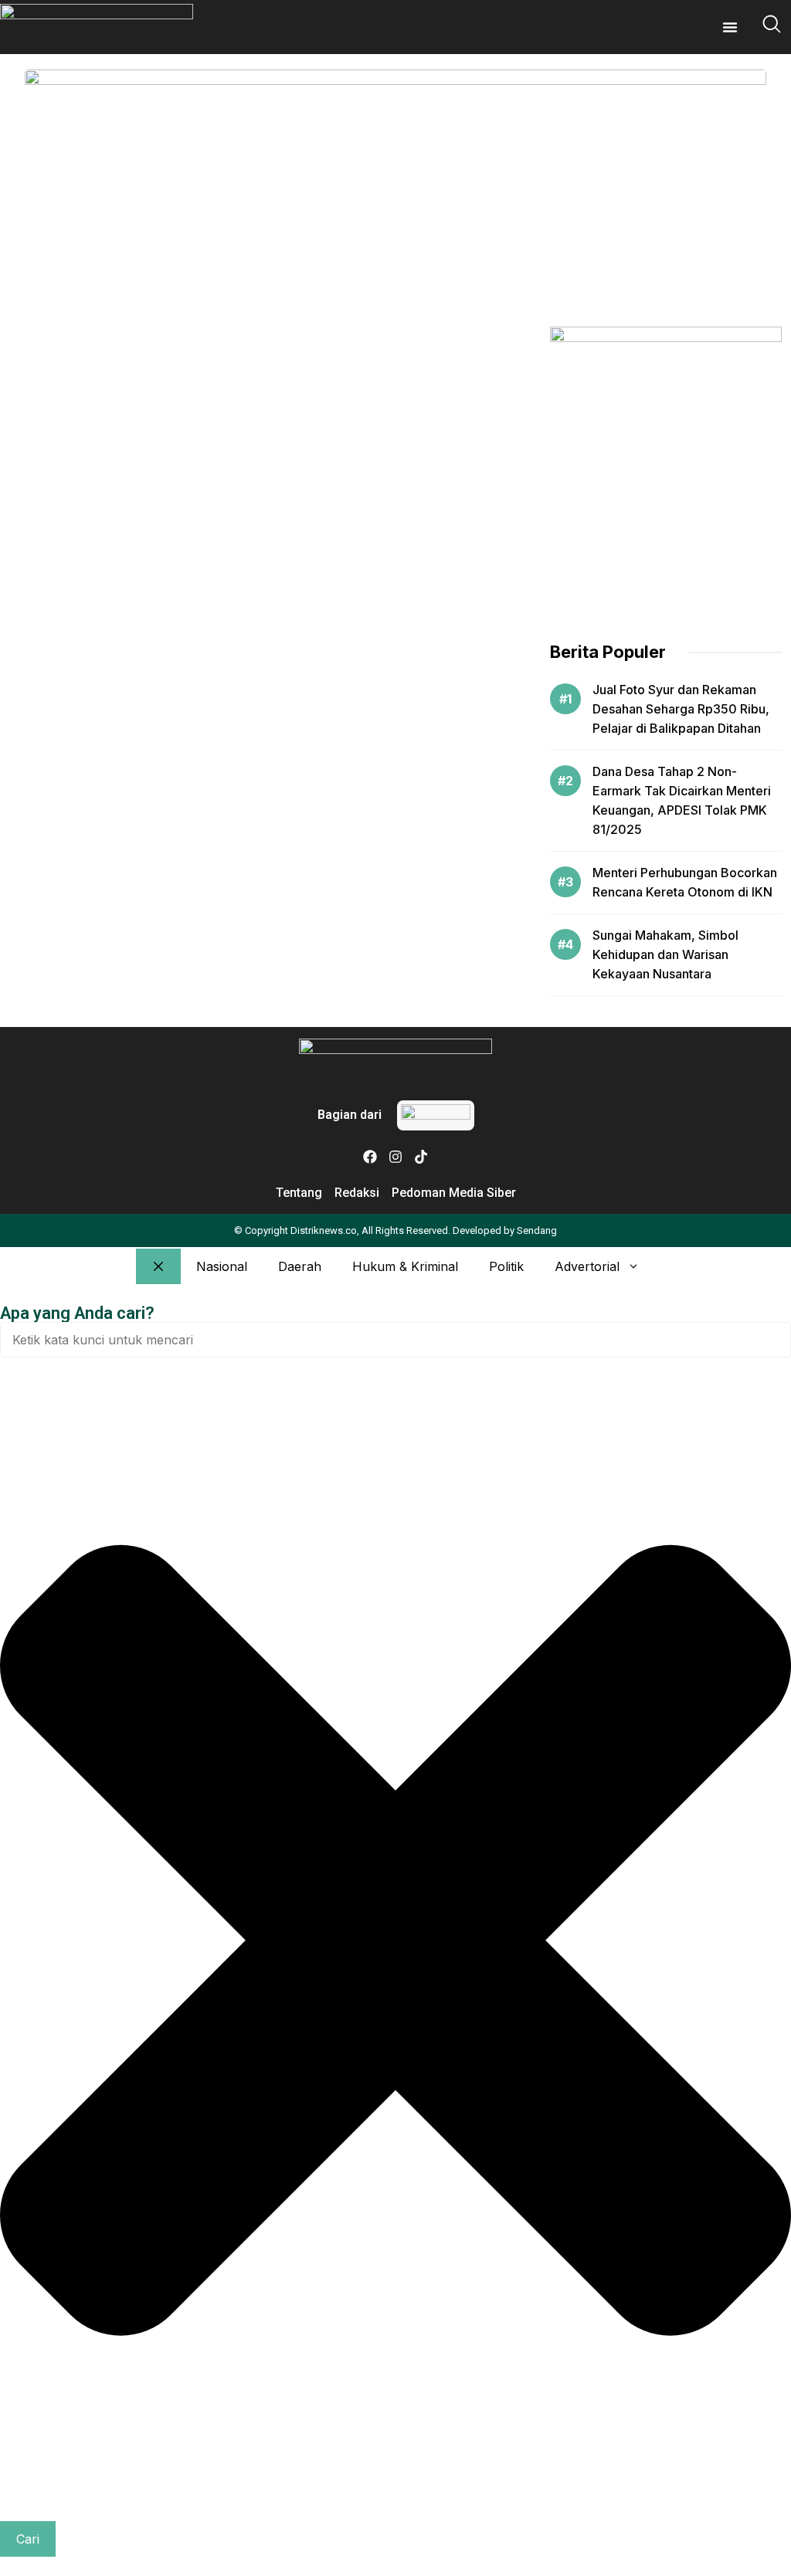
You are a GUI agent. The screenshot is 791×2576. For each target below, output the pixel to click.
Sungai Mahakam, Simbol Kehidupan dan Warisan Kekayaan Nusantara (665, 954)
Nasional (222, 1266)
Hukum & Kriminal (405, 1266)
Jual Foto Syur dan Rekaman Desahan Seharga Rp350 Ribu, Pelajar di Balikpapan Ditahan (681, 709)
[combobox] (395, 1340)
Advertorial (587, 1266)
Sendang (537, 1230)
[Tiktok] (421, 1157)
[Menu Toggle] (730, 27)
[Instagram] (395, 1157)
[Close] (158, 1266)
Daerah (300, 1266)
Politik (506, 1266)
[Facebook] (370, 1157)
